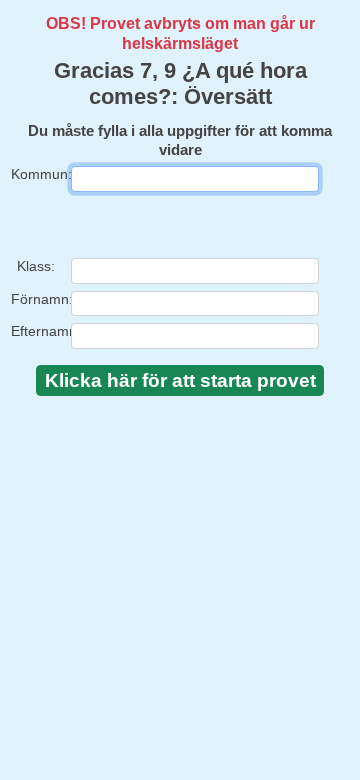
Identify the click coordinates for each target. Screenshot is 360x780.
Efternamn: (35, 331)
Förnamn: (35, 299)
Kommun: (35, 174)
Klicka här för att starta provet (180, 380)
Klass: (36, 266)
